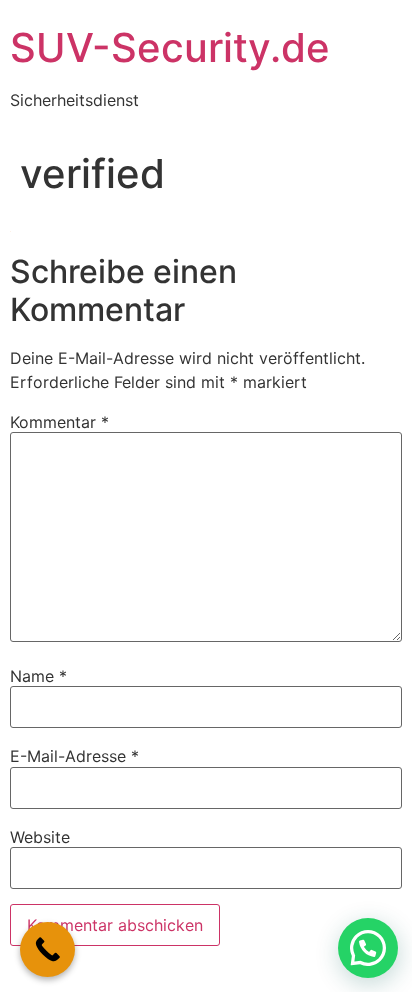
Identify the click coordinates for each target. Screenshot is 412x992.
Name (38, 676)
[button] (368, 948)
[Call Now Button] (47, 949)
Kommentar (59, 422)
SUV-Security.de (170, 47)
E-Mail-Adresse (74, 756)
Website (40, 837)
